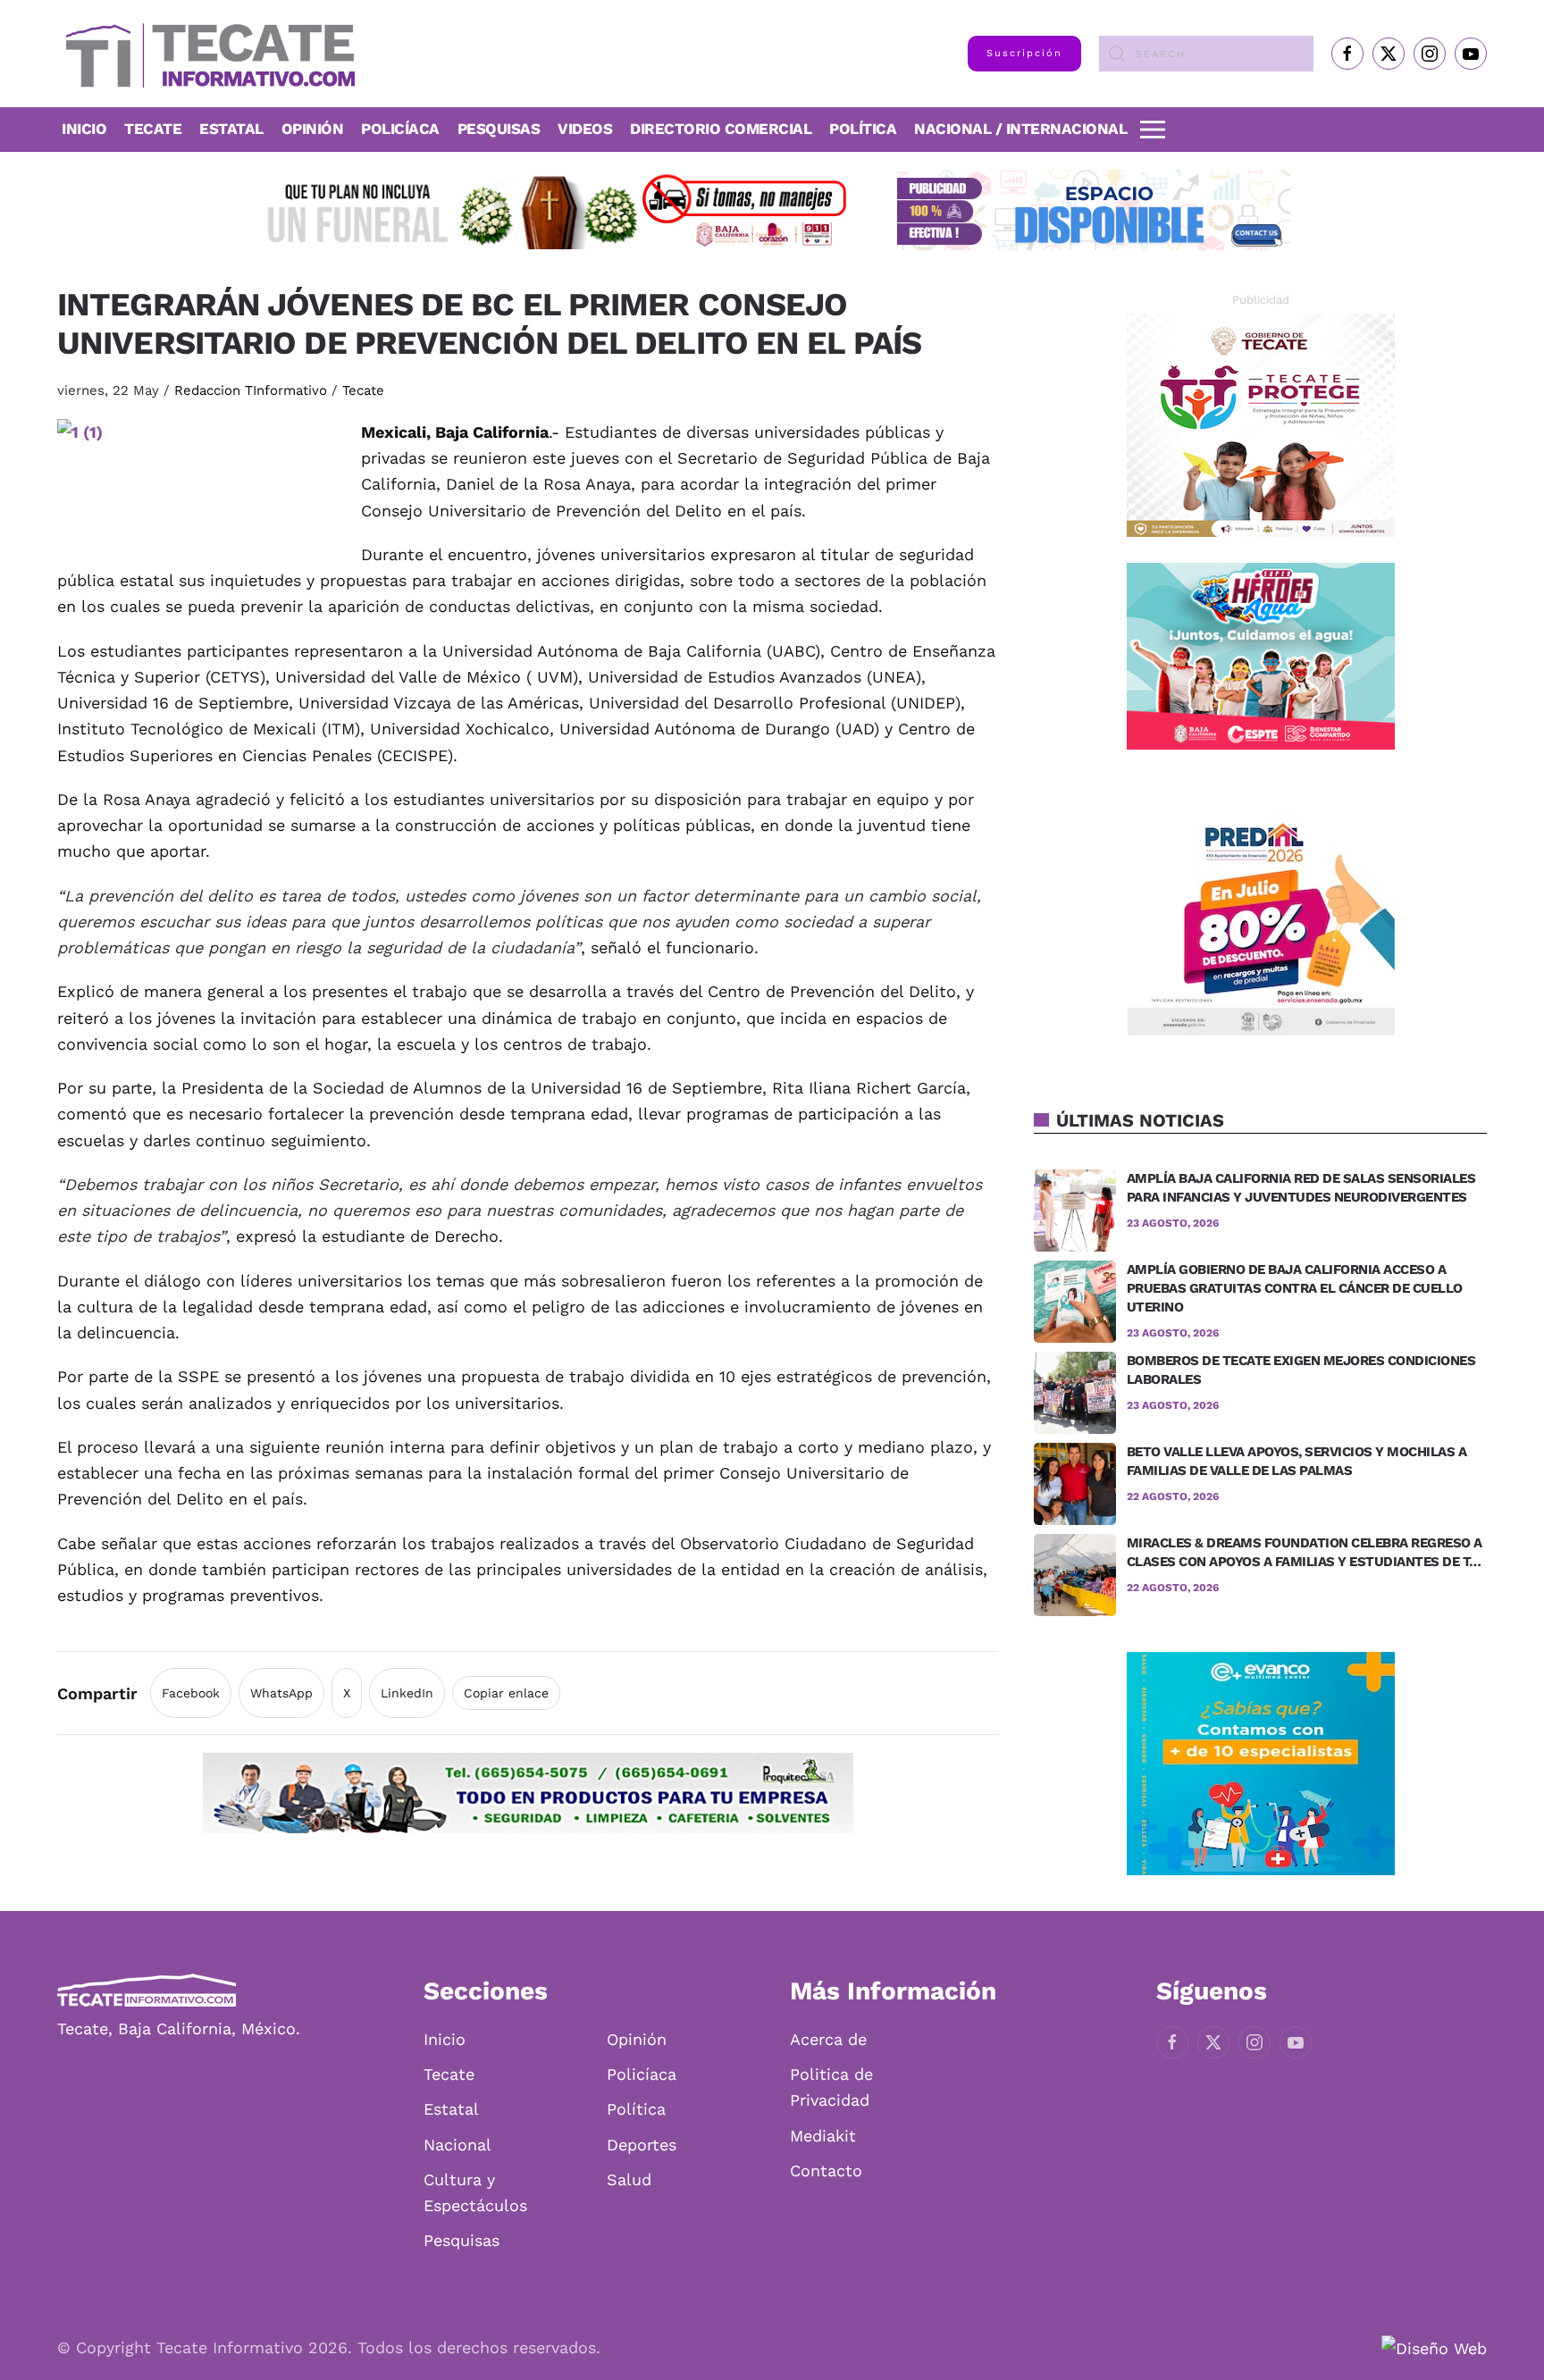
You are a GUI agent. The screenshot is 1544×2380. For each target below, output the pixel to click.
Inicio (84, 129)
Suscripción (1024, 53)
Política (863, 129)
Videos (585, 129)
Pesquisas (499, 129)
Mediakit (823, 2136)
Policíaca (400, 129)
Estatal (451, 2109)
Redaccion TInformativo (251, 390)
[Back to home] (206, 54)
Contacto (826, 2170)
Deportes (642, 2145)
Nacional (457, 2145)
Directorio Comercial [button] (721, 129)
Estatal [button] (231, 129)
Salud (629, 2179)
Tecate (153, 129)
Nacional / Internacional (1020, 129)
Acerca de (828, 2039)
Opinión (313, 129)
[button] (1153, 130)
